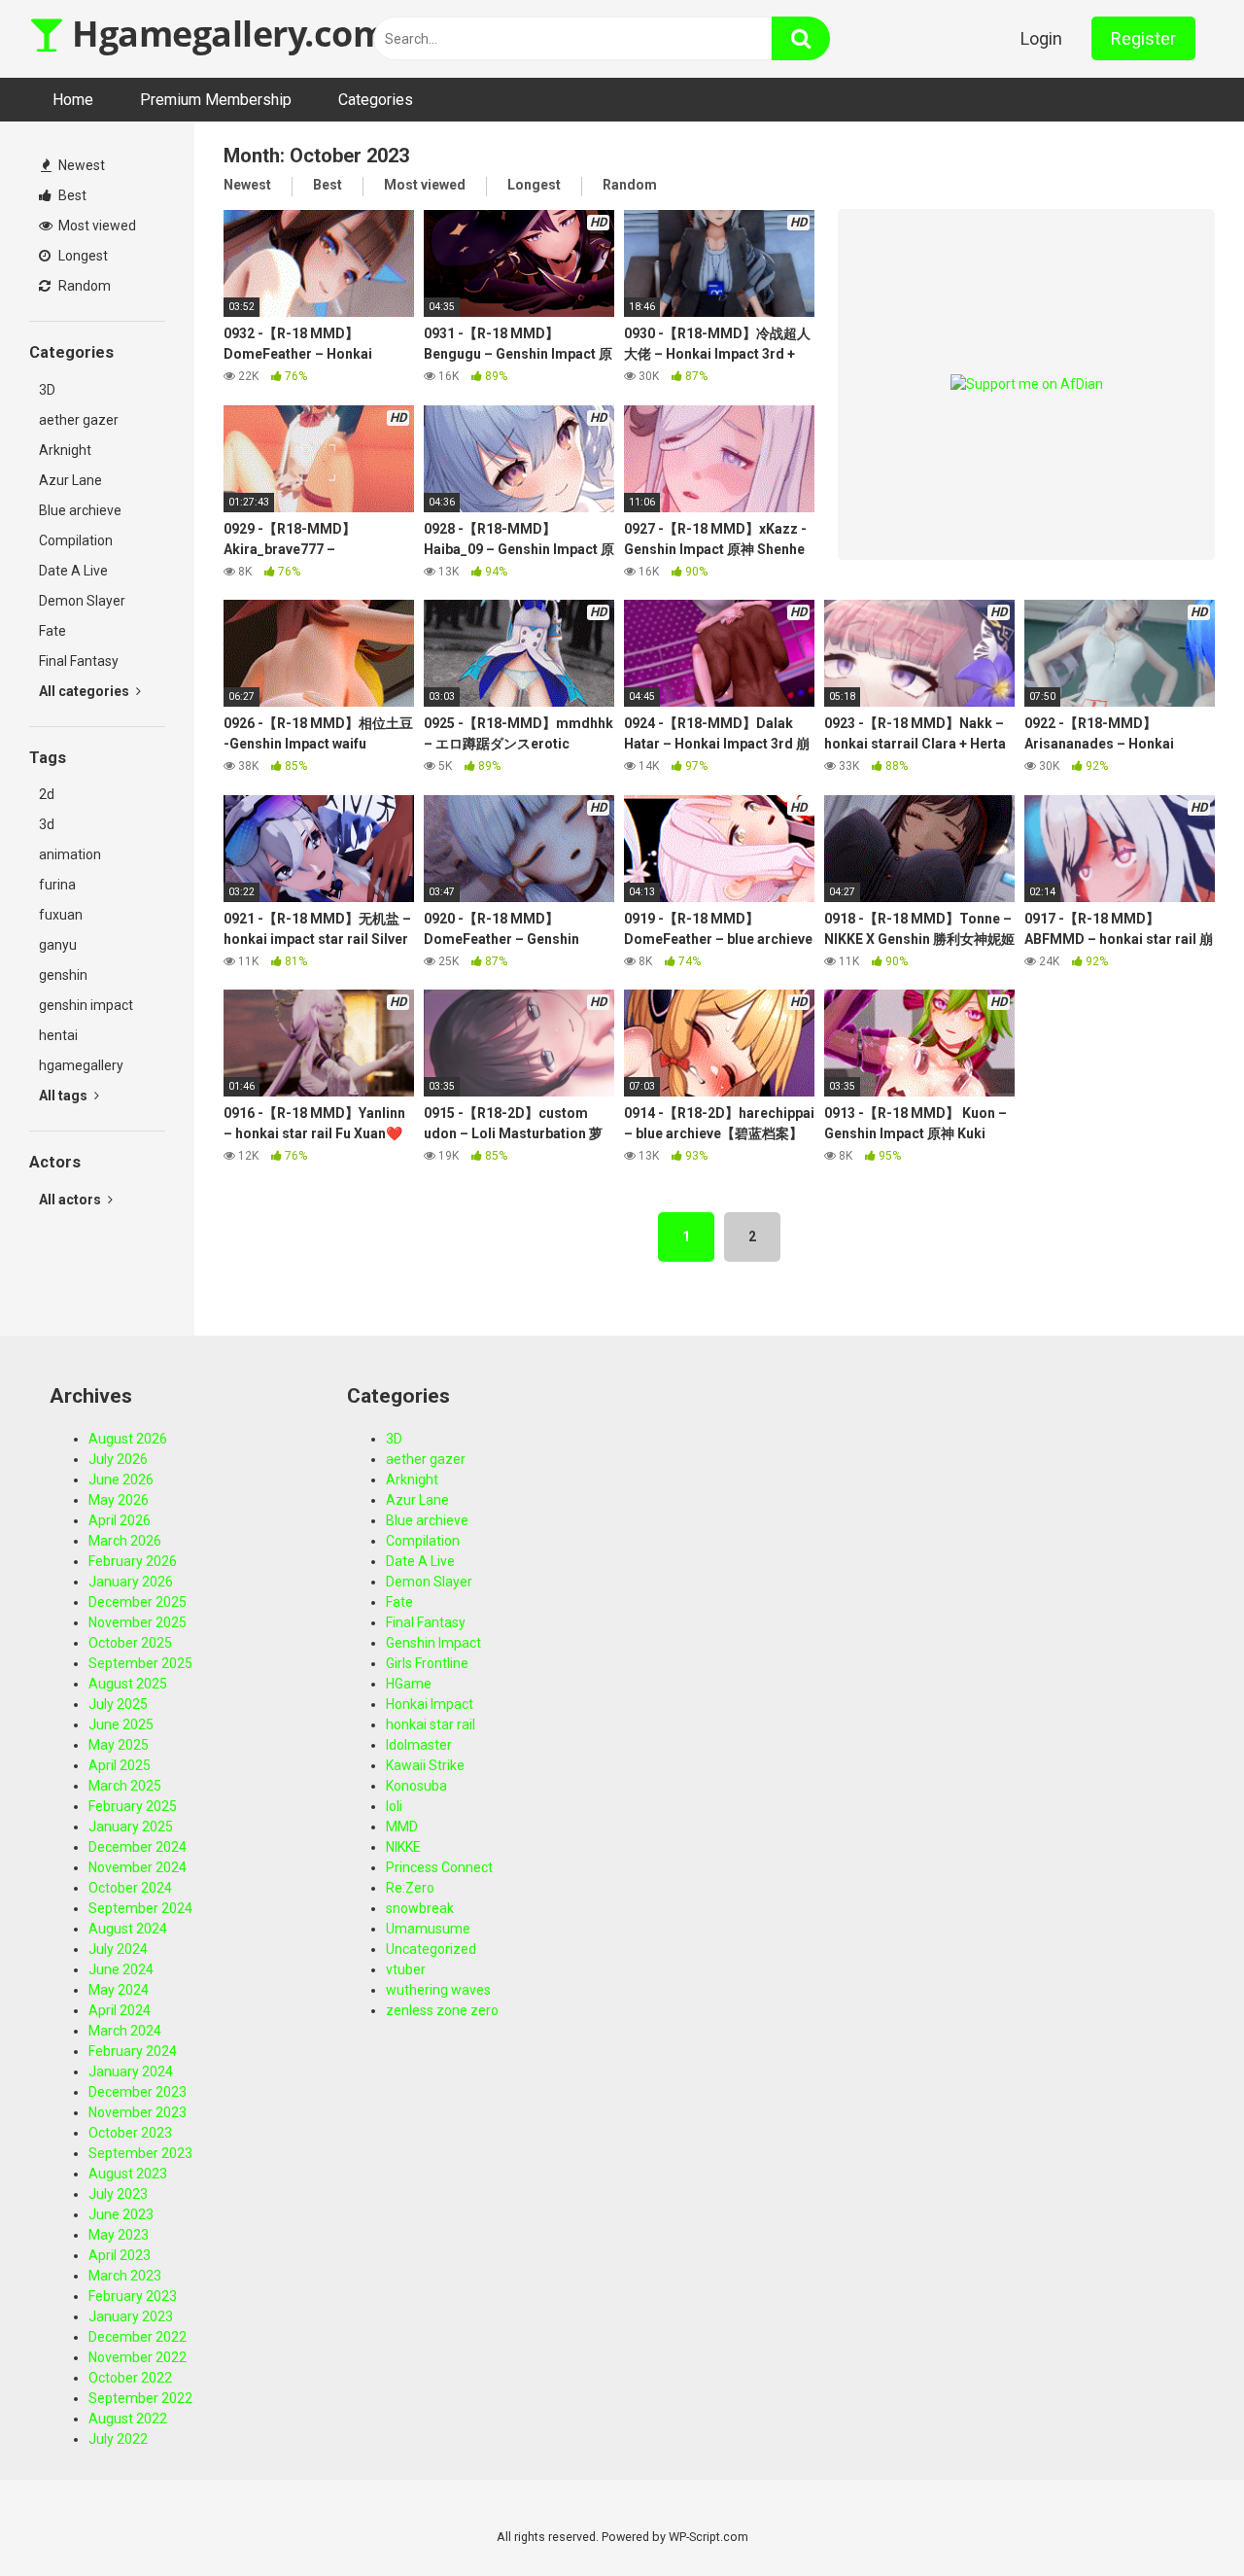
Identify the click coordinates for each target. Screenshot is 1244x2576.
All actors (71, 1200)
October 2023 (130, 2133)
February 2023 (133, 2296)
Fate (52, 631)
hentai (58, 1035)
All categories (86, 691)
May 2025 (119, 1745)
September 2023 (140, 2153)
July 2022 (118, 2439)
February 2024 (133, 2051)
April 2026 (120, 1520)
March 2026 (125, 1541)
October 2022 (130, 2378)
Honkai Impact (430, 1704)
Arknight (65, 450)
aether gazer (79, 420)
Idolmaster (419, 1745)
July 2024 (118, 1949)
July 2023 (118, 2194)
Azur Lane (70, 480)
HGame (409, 1684)
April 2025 (120, 1765)
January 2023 (131, 2316)
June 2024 (121, 1969)
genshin (63, 975)
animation (70, 854)
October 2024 (130, 1888)
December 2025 (138, 1602)
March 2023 (125, 2276)
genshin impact (86, 1005)
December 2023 (138, 2092)
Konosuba (416, 1786)
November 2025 (138, 1622)
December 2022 (138, 2337)
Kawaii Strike (425, 1765)
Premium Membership (216, 100)
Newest (80, 165)
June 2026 (121, 1479)
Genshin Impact (433, 1643)
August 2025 (128, 1684)
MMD (402, 1827)
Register (1143, 38)
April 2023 (120, 2255)
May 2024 (119, 1990)
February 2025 (133, 1806)
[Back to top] (1179, 2517)
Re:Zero (410, 1888)
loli (394, 1806)
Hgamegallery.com (225, 34)
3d (47, 824)
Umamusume (428, 1929)
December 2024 (138, 1847)
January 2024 (131, 2071)
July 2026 (118, 1459)
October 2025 (130, 1643)
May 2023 (119, 2235)
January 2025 (131, 1827)
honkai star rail (431, 1724)
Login (1041, 38)
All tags (65, 1096)
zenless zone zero (442, 2010)
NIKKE (403, 1847)
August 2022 (128, 2419)
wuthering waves (438, 1990)
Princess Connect (439, 1867)
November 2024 (138, 1867)
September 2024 (140, 1908)
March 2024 (125, 2031)
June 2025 (121, 1724)
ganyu (58, 945)
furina (57, 885)
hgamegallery (81, 1065)
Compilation (76, 540)
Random (83, 286)
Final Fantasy (79, 661)
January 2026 (131, 1582)
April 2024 (120, 2010)
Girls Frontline (427, 1663)
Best (71, 195)
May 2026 (119, 1500)
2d (47, 794)
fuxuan (61, 915)
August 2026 (128, 1439)
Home (73, 100)
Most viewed (96, 226)
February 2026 (133, 1561)
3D (47, 390)
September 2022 (140, 2398)
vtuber (406, 1969)
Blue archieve (80, 510)
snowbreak (420, 1908)
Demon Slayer (82, 601)
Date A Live (73, 571)
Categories (376, 100)
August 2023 (128, 2174)
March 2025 (125, 1786)
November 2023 (138, 2112)
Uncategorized (431, 1949)
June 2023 (121, 2214)
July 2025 (118, 1704)
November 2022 (138, 2357)
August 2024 (128, 1929)
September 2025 (140, 1663)
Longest (82, 256)
